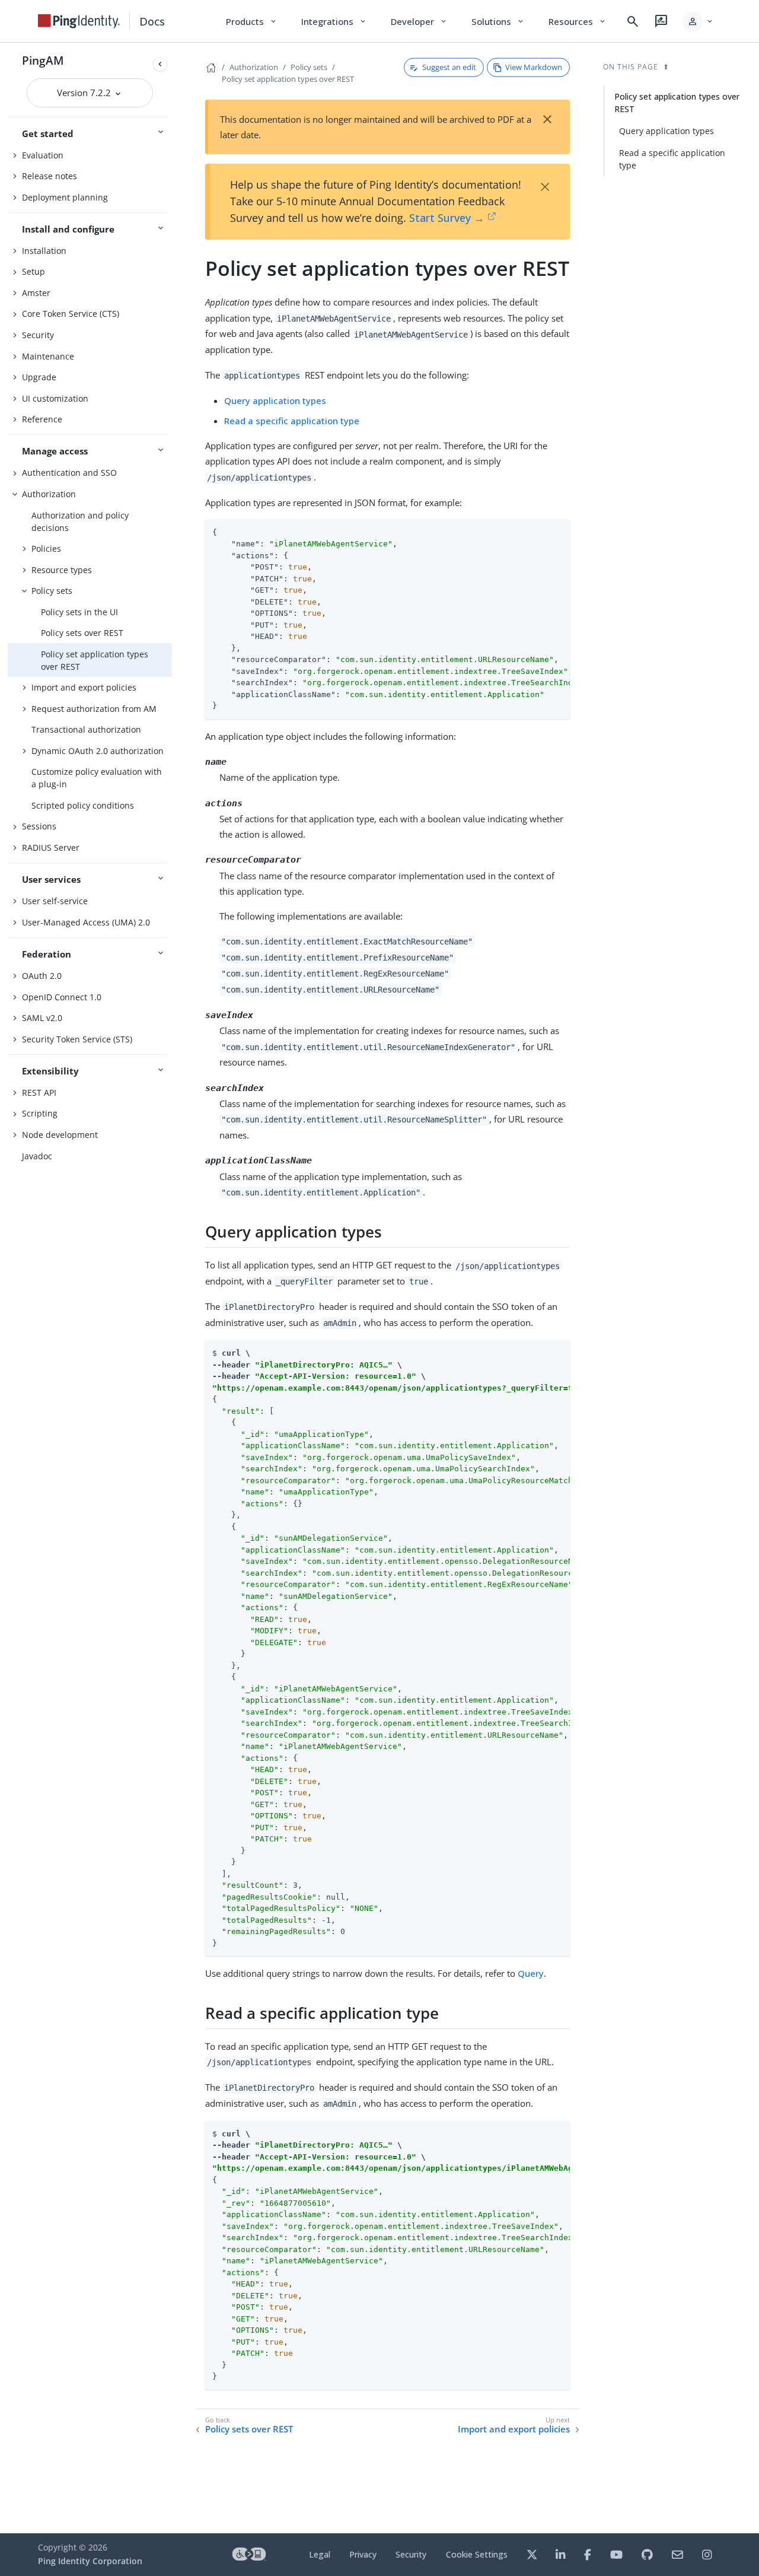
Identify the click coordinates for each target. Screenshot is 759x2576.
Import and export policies (84, 687)
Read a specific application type (292, 421)
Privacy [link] (363, 2554)
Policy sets (52, 591)
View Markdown (534, 67)
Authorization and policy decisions (80, 521)
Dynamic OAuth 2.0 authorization (98, 751)
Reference (42, 419)
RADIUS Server (51, 847)
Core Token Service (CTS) (71, 314)
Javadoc (37, 1156)
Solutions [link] (498, 21)
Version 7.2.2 (85, 93)
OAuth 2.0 (42, 976)
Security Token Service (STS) (77, 1039)
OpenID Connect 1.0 (62, 997)
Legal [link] (320, 2554)
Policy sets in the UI (79, 612)
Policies (46, 548)
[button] (698, 21)
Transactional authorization (86, 729)
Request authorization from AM (94, 709)
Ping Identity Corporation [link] (90, 2561)
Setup (34, 271)
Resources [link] (578, 21)
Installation (44, 251)
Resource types (62, 570)
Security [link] (411, 2554)
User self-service (55, 901)
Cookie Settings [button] (477, 2554)
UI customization (55, 398)
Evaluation (43, 155)
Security (38, 335)
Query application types (275, 400)
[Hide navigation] (160, 64)
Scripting (40, 1113)
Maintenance (48, 356)
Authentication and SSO (69, 473)
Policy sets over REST (82, 633)
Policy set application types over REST (95, 660)
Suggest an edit (449, 67)
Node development (60, 1135)
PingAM (43, 60)
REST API (39, 1093)
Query (531, 1973)
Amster (36, 293)
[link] (79, 21)
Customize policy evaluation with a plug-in (97, 778)
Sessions (39, 826)
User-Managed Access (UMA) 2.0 (86, 922)
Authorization (49, 494)
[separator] (172, 1288)
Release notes (50, 176)
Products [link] (252, 21)
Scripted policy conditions (83, 805)
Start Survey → (447, 218)
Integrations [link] (334, 21)
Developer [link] (419, 21)
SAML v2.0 (42, 1018)
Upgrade (39, 377)
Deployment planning (65, 197)
